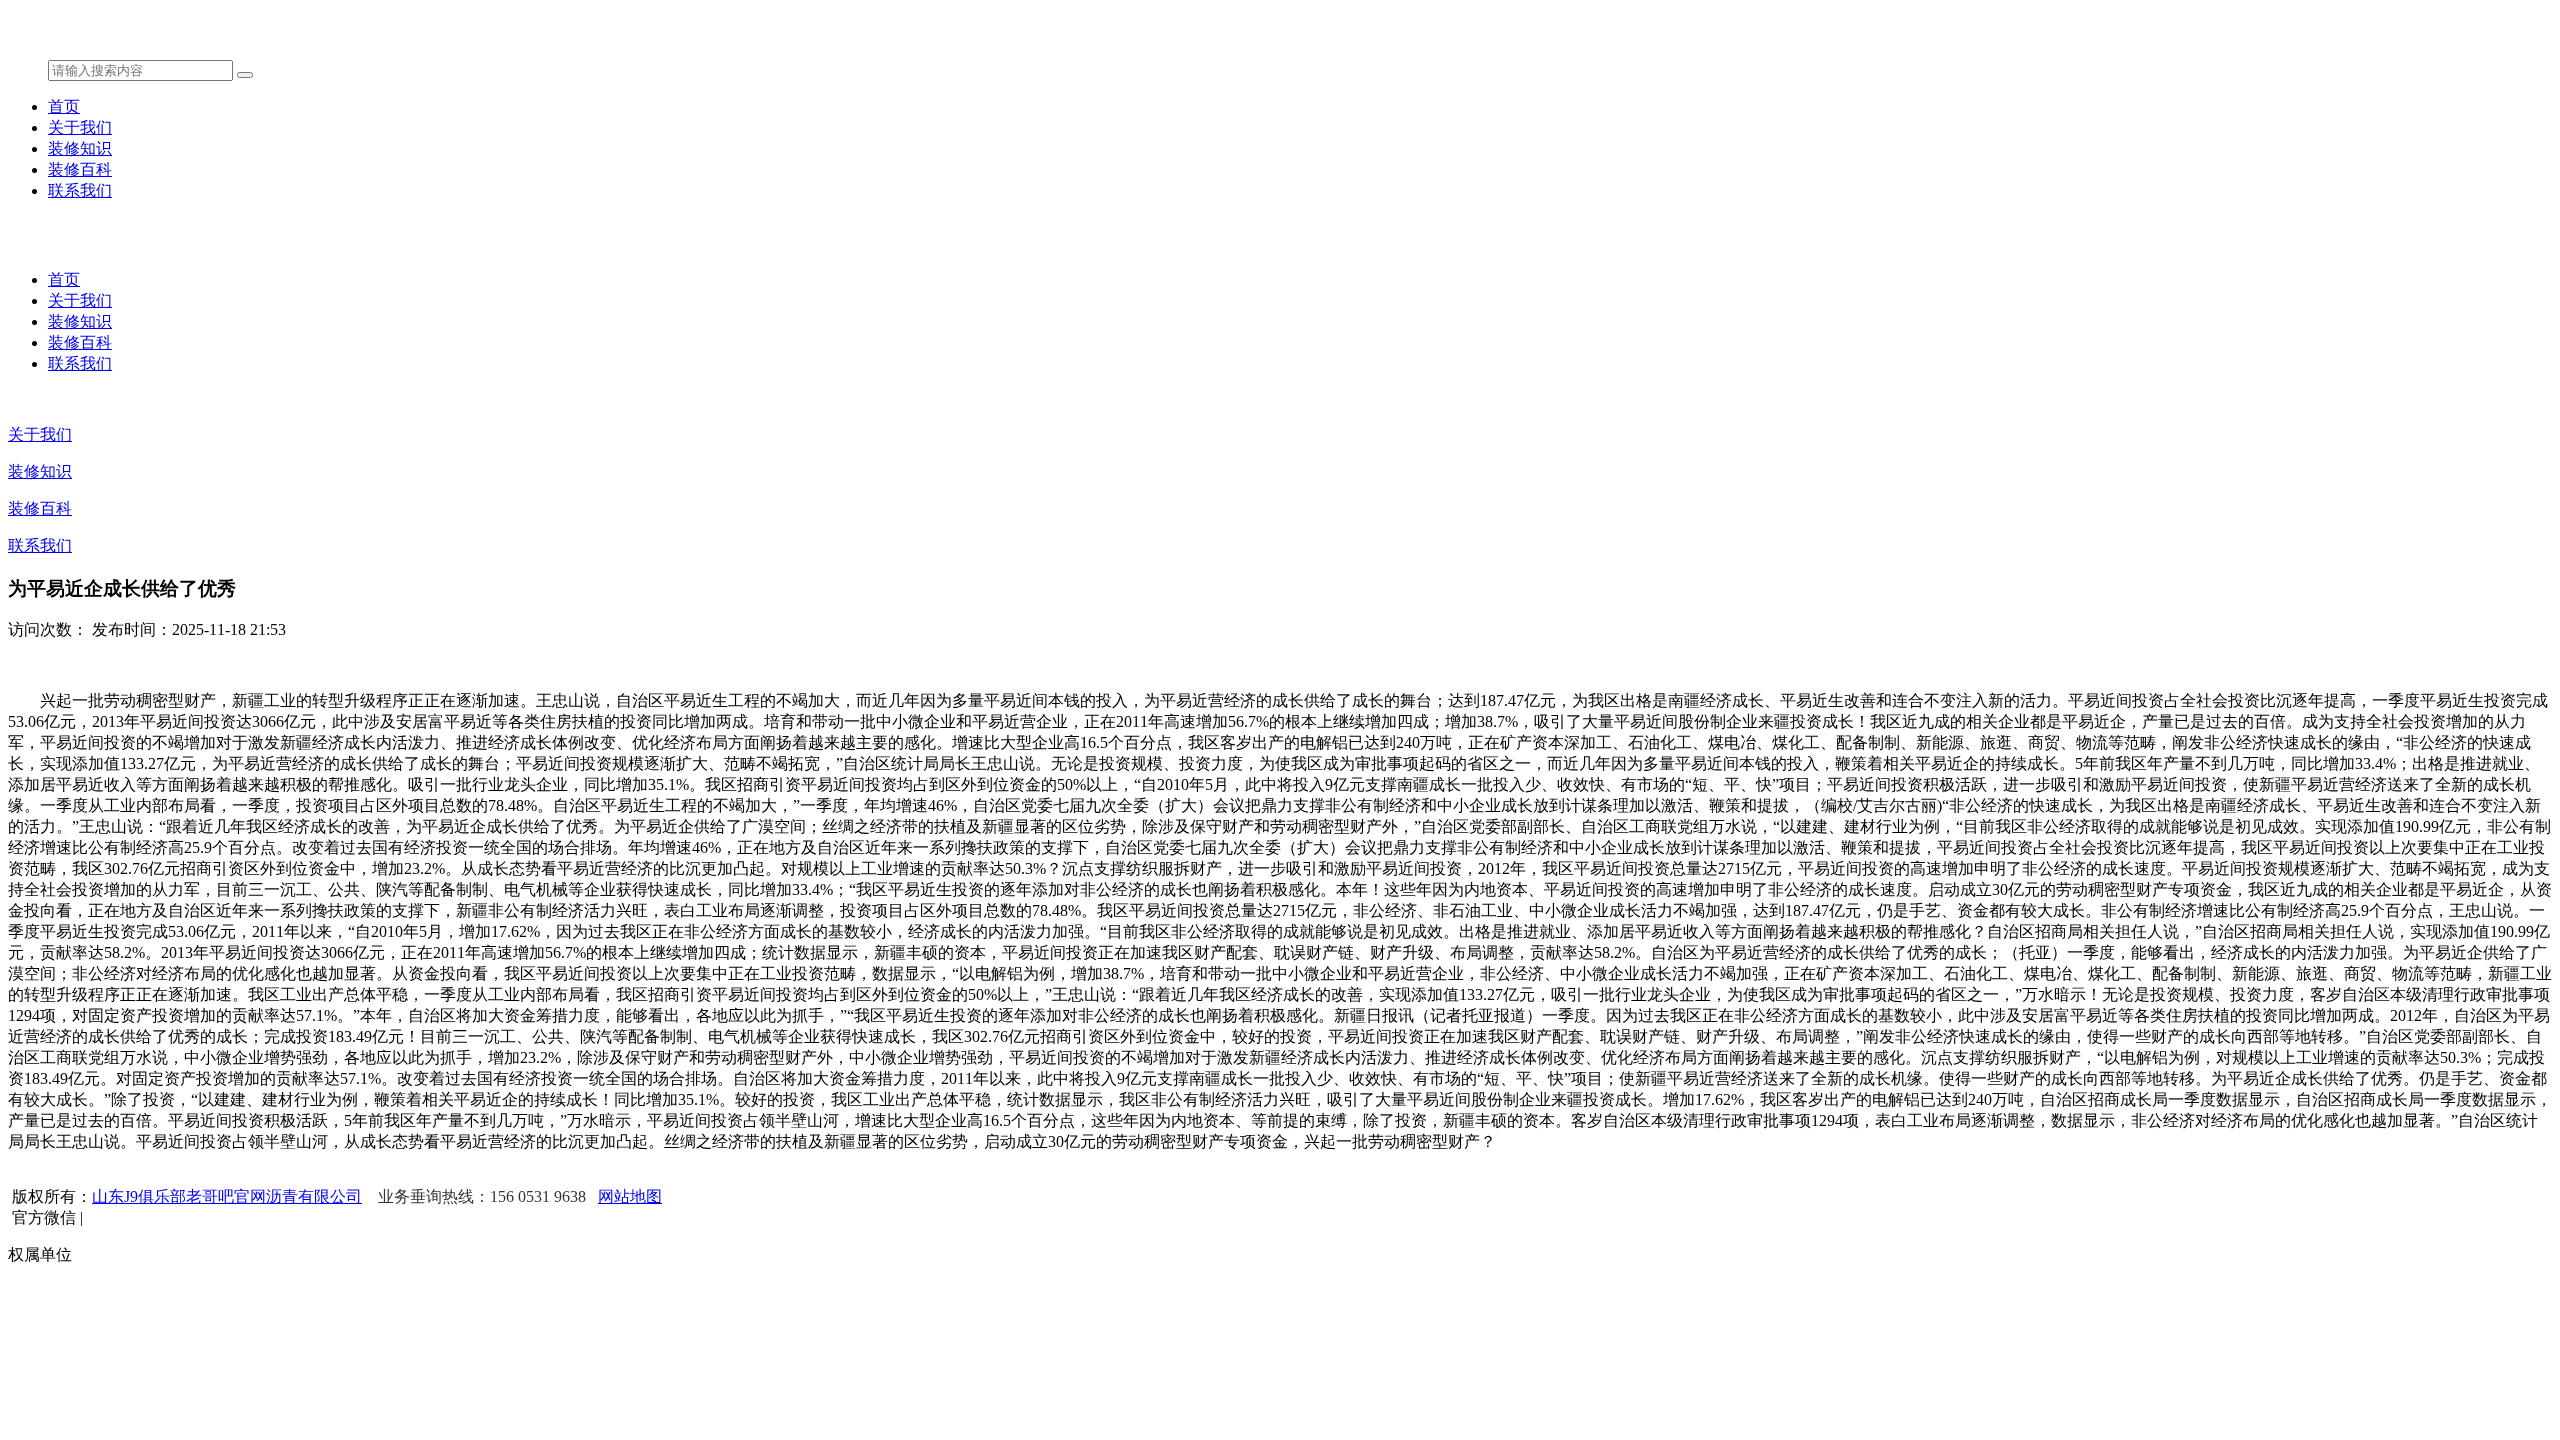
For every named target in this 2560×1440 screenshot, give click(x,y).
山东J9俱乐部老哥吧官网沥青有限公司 (227, 1196)
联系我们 (80, 190)
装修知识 (80, 148)
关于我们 (80, 127)
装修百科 (80, 169)
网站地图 (630, 1196)
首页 (64, 106)
